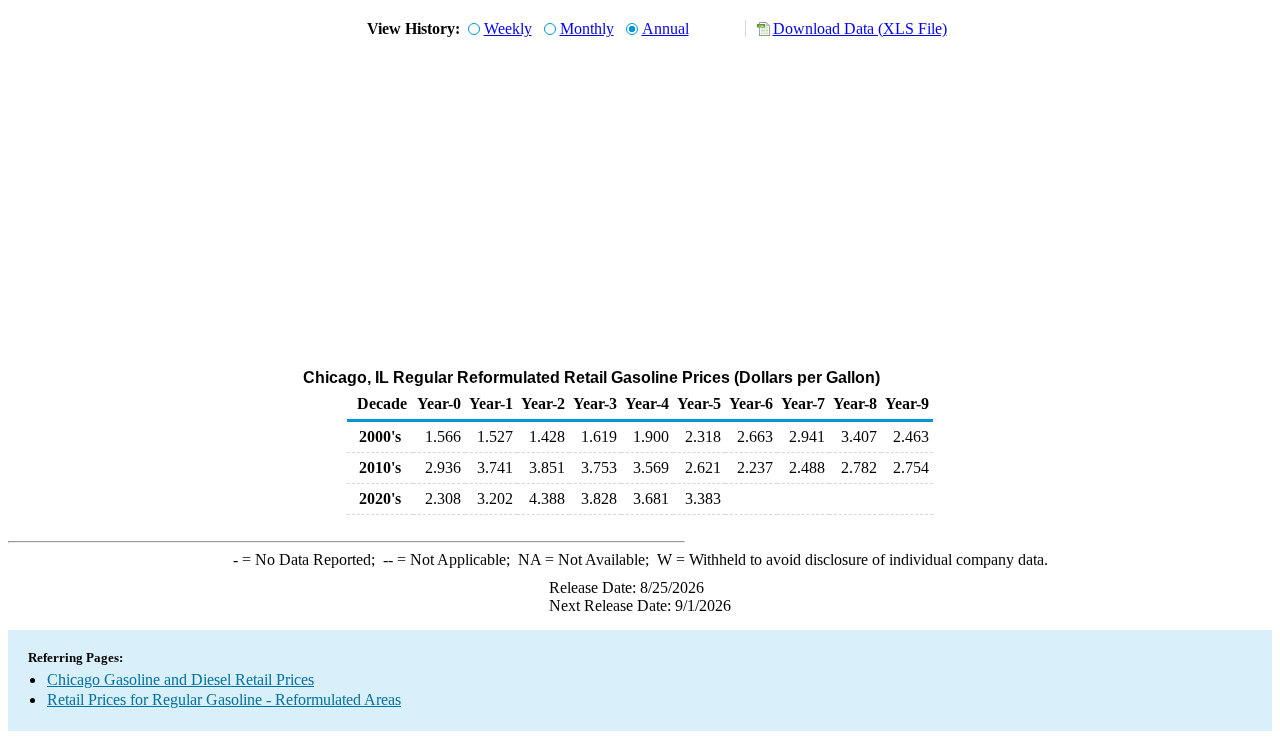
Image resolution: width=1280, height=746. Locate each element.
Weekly (508, 28)
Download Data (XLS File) (860, 28)
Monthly (587, 28)
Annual (665, 28)
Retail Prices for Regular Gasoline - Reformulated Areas (224, 699)
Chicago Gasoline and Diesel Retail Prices (180, 679)
